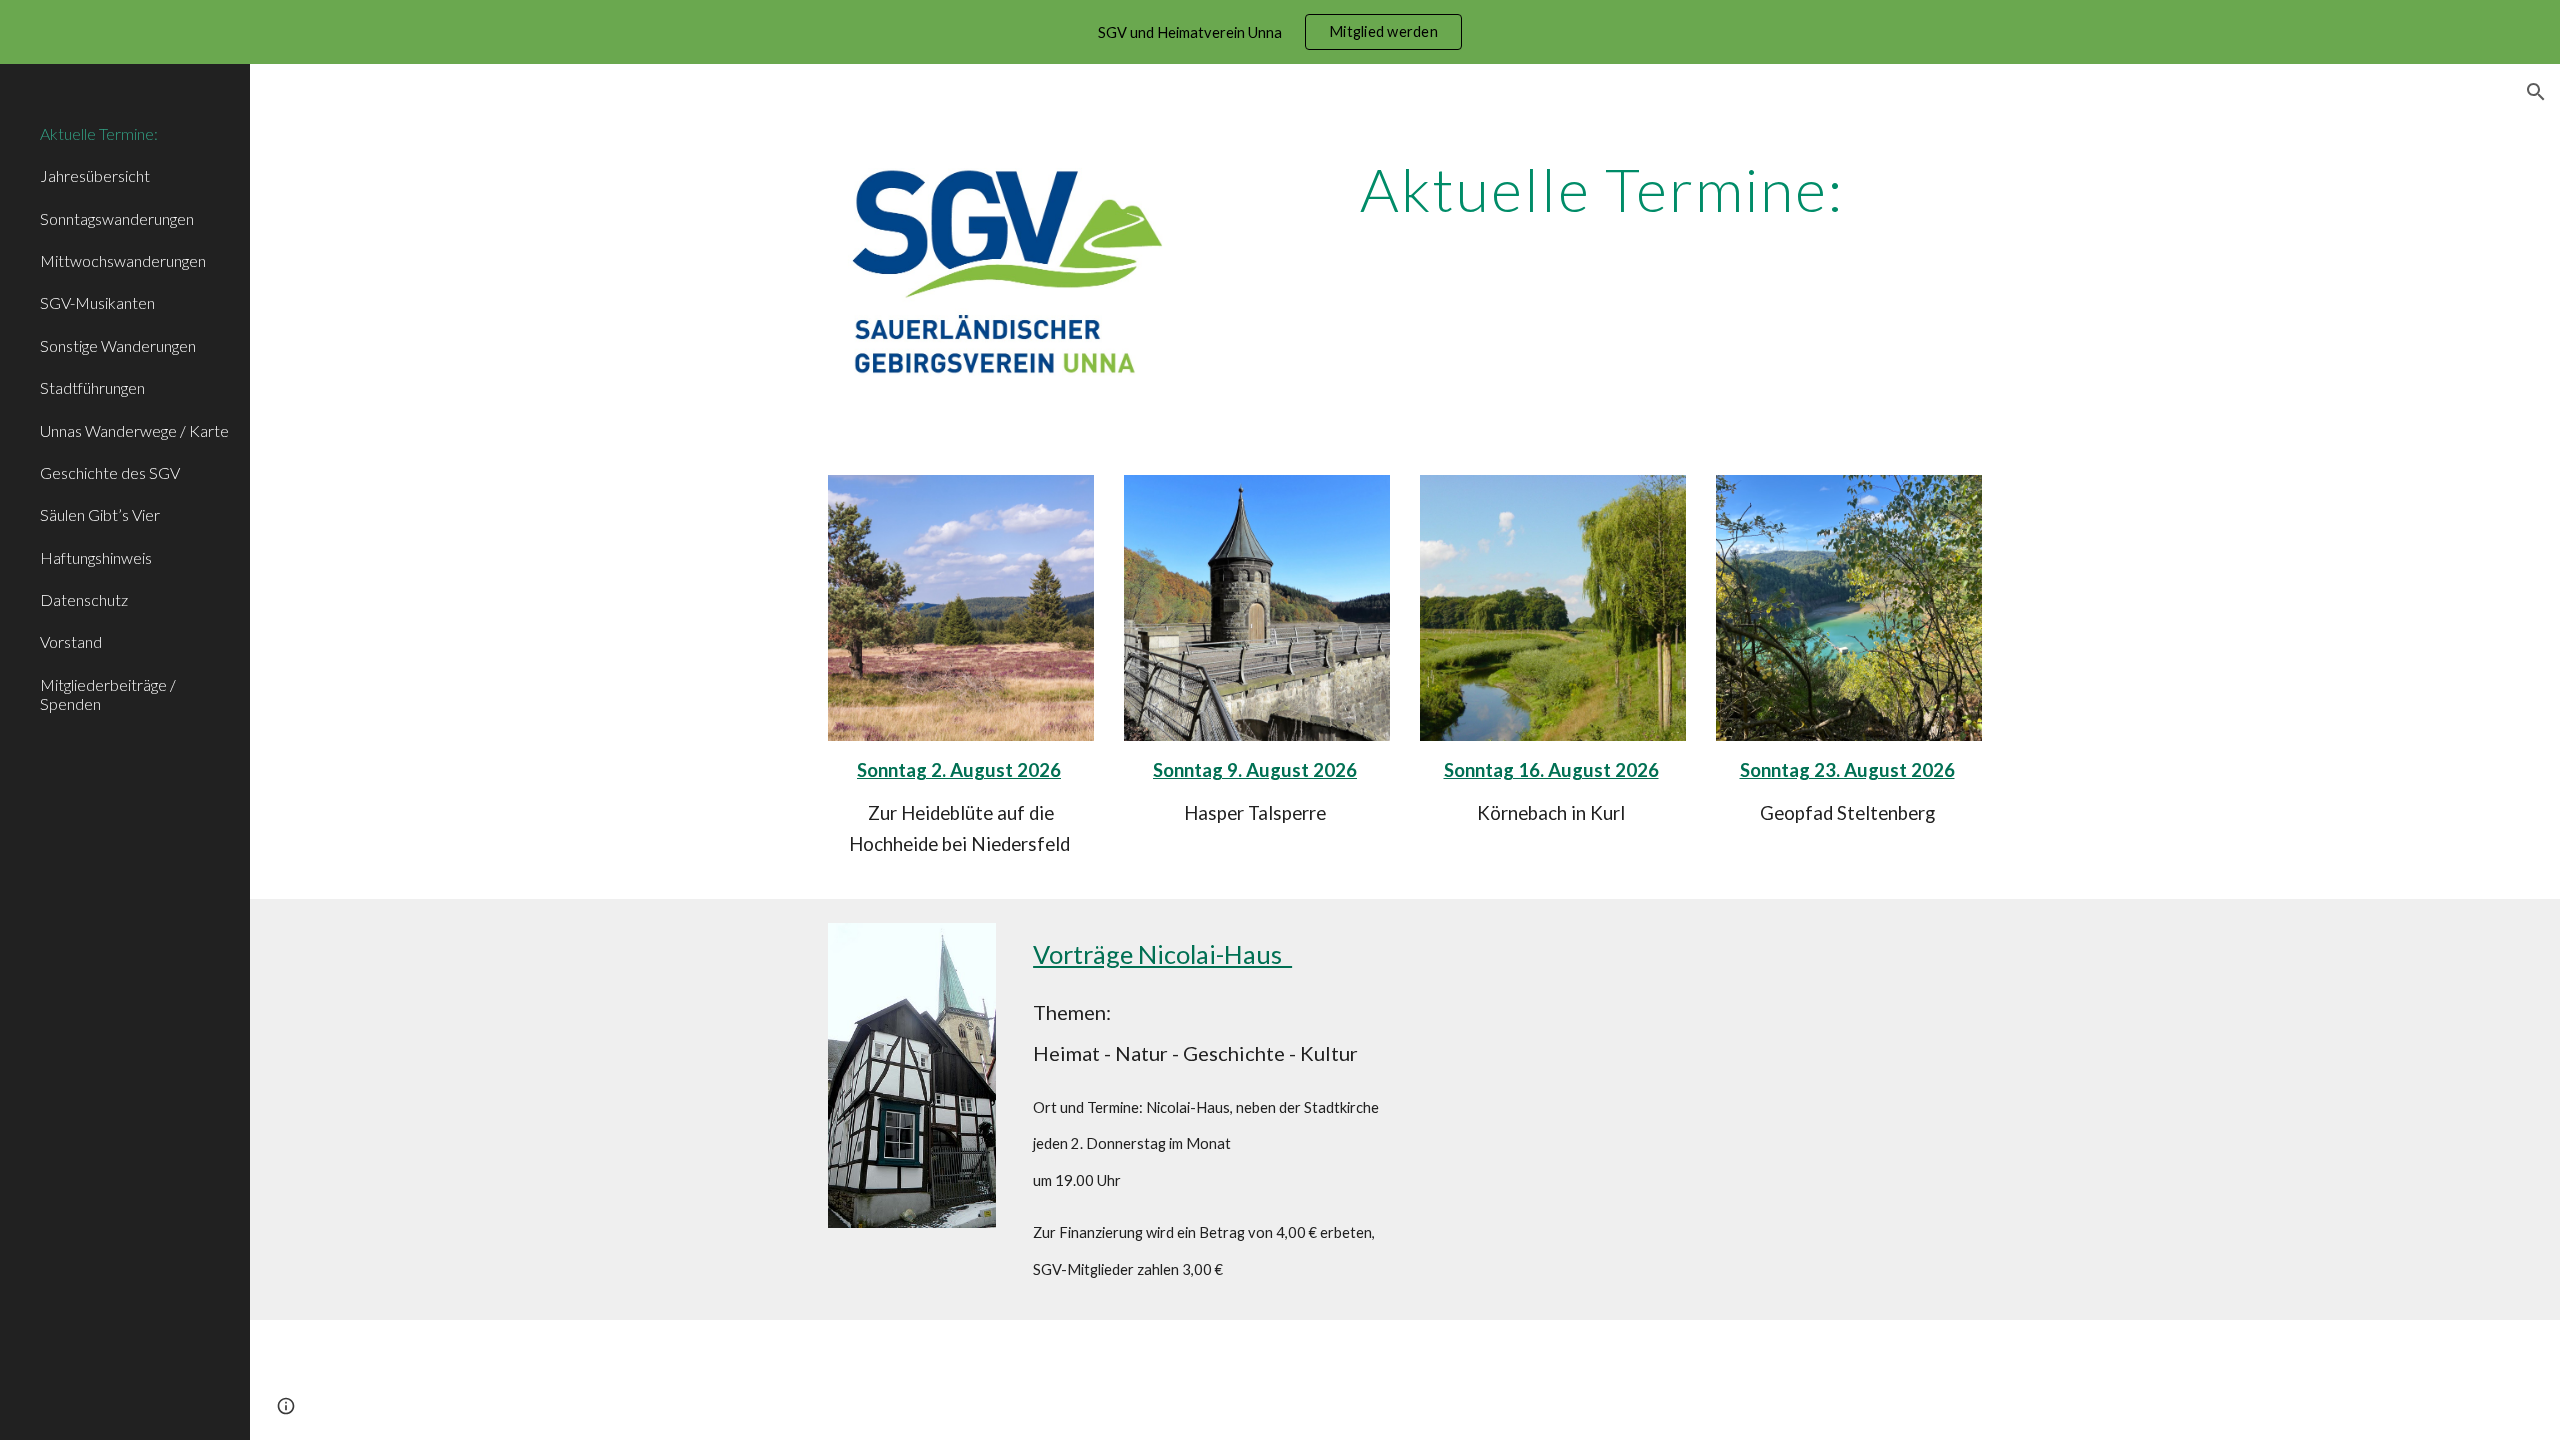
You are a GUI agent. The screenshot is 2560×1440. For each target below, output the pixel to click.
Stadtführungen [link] (92, 387)
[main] (1602, 198)
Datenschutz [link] (84, 599)
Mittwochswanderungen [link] (123, 260)
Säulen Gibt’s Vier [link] (100, 514)
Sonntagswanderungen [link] (117, 218)
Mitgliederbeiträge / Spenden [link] (108, 694)
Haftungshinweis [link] (96, 557)
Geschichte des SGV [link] (110, 472)
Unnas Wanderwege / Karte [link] (134, 430)
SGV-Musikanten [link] (97, 302)
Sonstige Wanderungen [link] (118, 345)
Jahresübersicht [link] (95, 175)
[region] (1280, 32)
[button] (2536, 92)
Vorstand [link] (71, 641)
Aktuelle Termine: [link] (99, 133)
